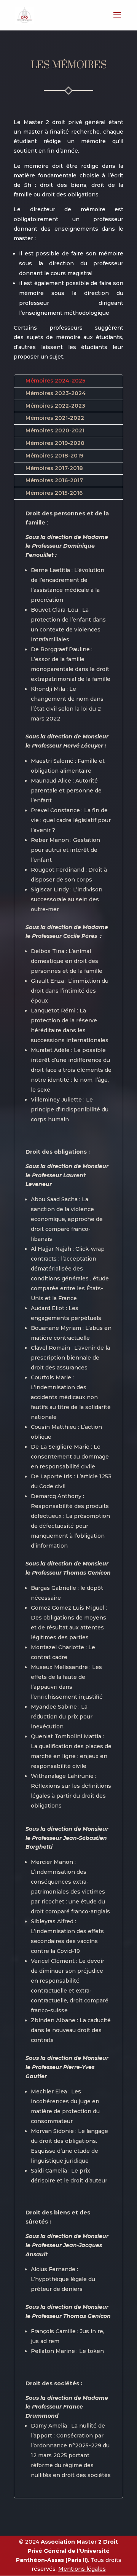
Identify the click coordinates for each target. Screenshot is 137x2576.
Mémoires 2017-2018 (54, 468)
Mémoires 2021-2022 (55, 418)
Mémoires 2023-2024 (56, 393)
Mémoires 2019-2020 (55, 443)
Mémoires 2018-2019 (54, 456)
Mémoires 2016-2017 (54, 480)
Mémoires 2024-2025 (55, 381)
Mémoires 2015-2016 (54, 493)
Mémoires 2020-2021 (55, 430)
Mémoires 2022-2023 (55, 406)
